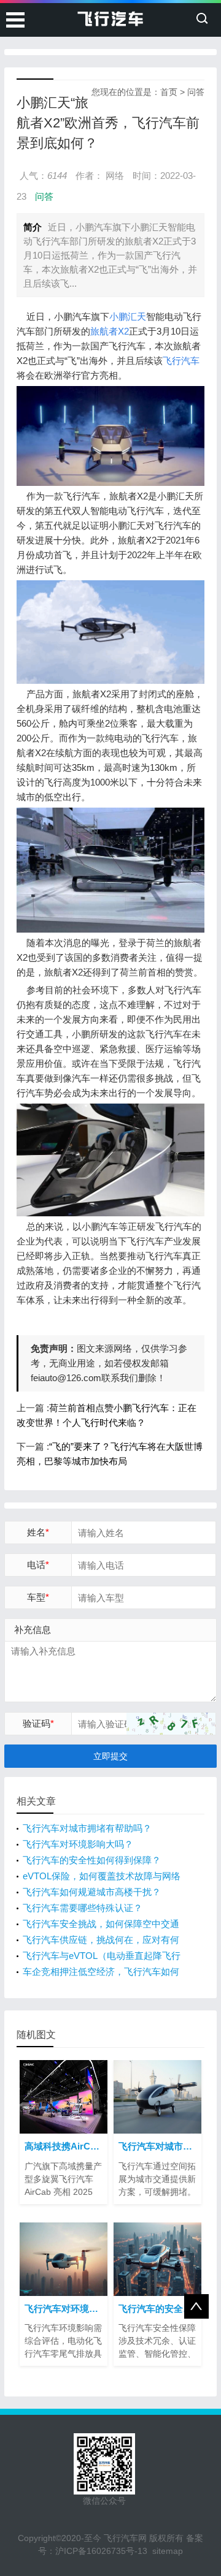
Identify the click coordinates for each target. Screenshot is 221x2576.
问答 (196, 92)
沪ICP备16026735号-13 (101, 2551)
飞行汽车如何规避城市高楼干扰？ (92, 1892)
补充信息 (33, 1630)
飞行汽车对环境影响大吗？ (78, 1844)
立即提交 (110, 1756)
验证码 (38, 1723)
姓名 (38, 1532)
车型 (38, 1597)
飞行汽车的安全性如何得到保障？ (92, 1860)
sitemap (168, 2551)
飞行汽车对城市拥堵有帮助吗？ (87, 1828)
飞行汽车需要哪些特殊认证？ (83, 1908)
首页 (169, 92)
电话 (38, 1565)
